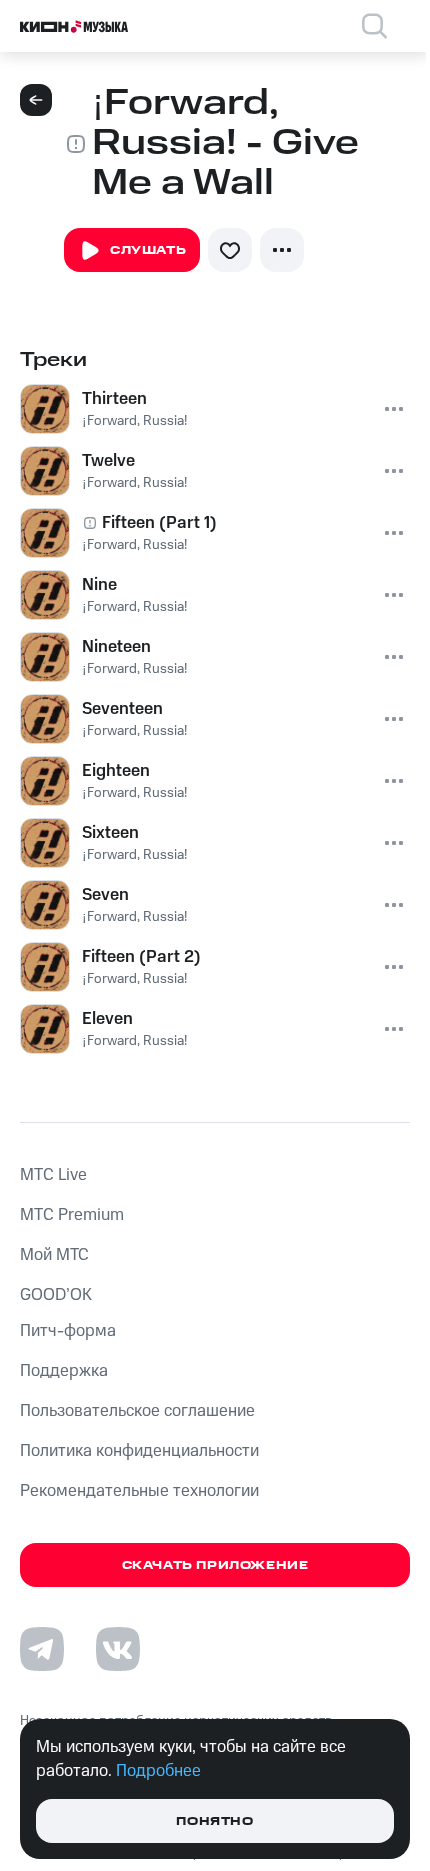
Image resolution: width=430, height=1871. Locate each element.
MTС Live (53, 1175)
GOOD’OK (56, 1295)
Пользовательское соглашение (137, 1411)
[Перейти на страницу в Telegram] (42, 1649)
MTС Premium (72, 1215)
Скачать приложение (215, 1565)
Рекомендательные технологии (139, 1491)
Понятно (214, 1821)
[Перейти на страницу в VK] (118, 1649)
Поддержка (64, 1371)
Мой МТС (54, 1255)
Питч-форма (68, 1331)
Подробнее (158, 1771)
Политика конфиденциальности (139, 1451)
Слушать (148, 250)
